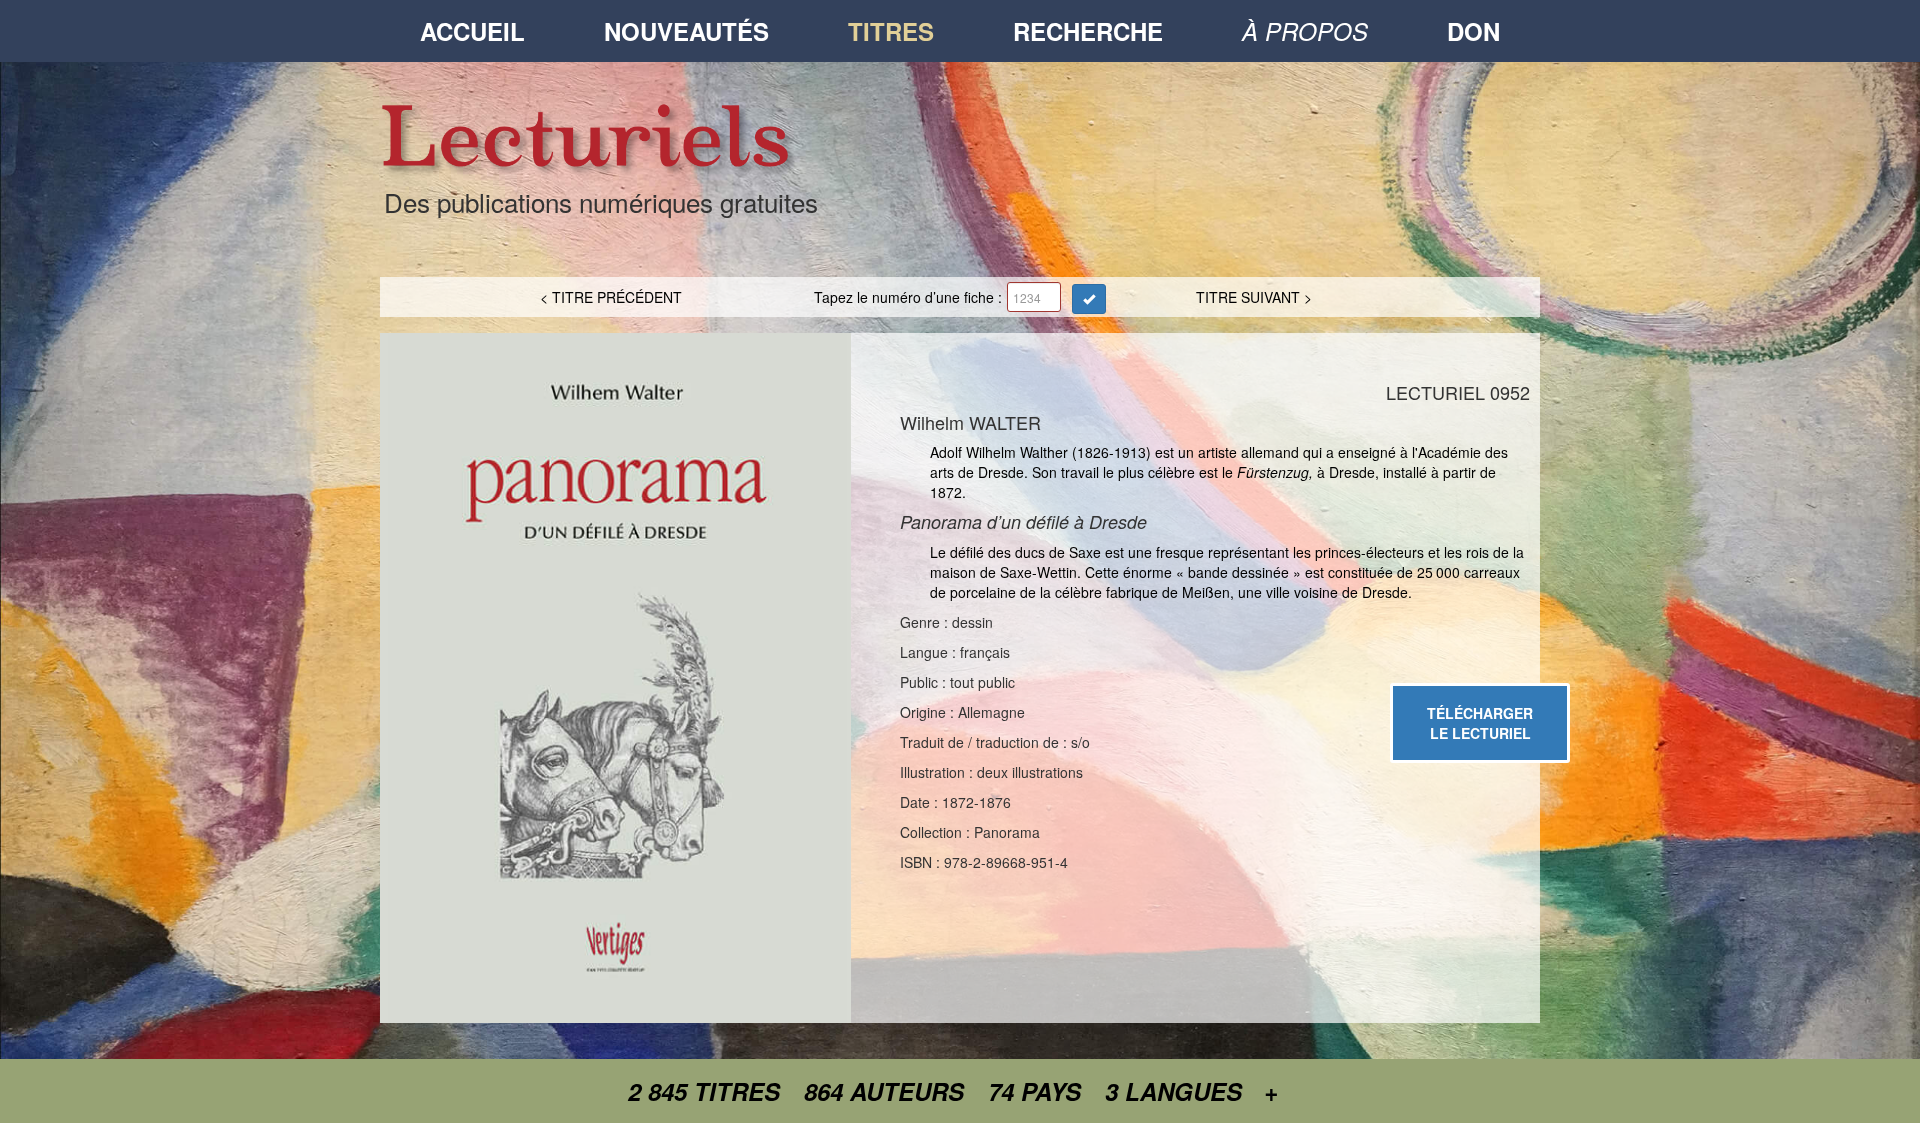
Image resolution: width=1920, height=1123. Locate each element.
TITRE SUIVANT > (1254, 297)
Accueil (472, 31)
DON (1473, 31)
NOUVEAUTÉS (686, 31)
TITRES (891, 31)
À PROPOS (1305, 31)
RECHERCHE (1088, 31)
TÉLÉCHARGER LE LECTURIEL (1480, 723)
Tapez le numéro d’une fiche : (908, 297)
